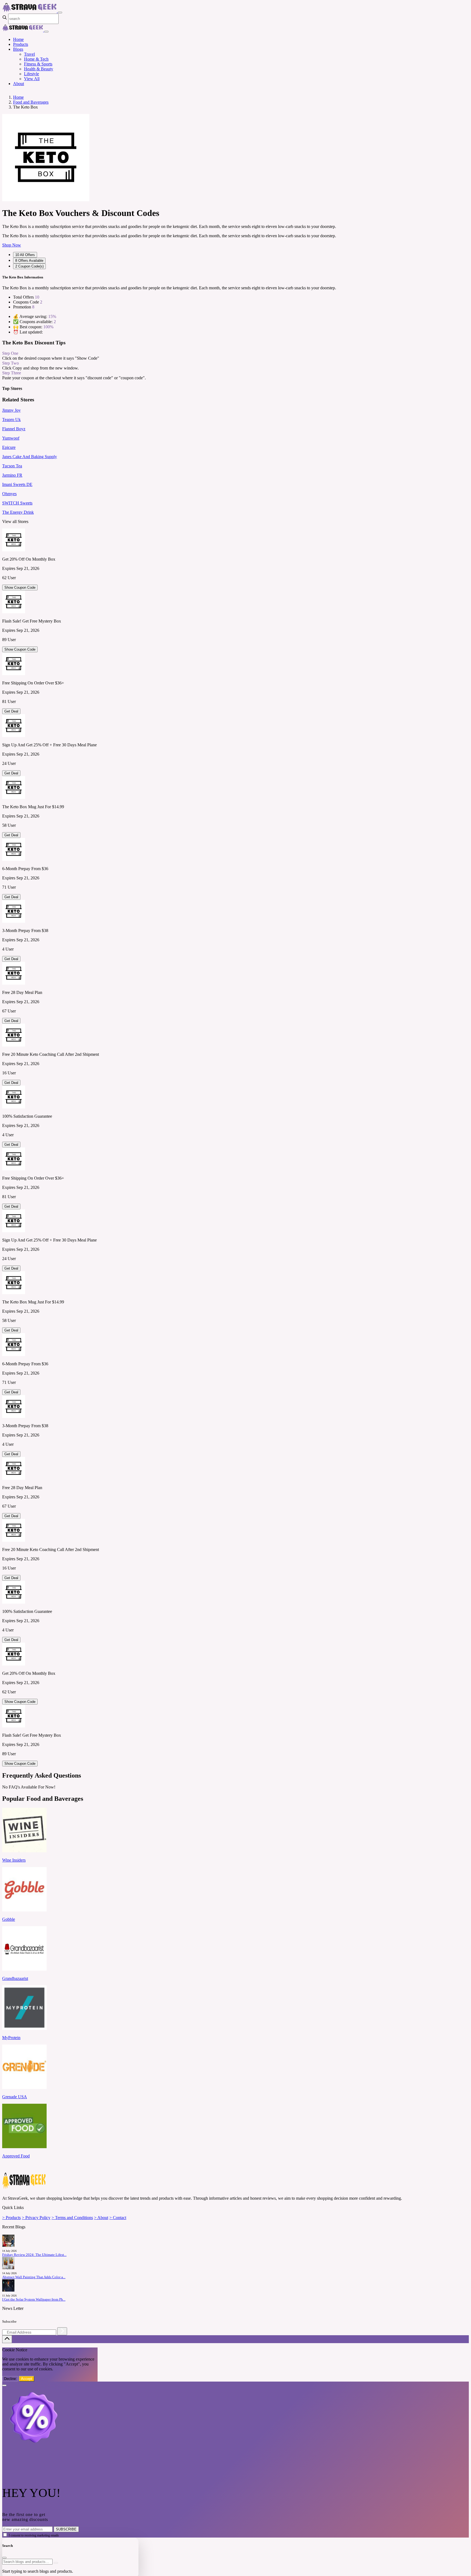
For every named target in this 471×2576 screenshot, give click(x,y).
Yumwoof (11, 438)
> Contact (118, 2218)
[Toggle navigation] (60, 13)
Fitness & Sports (38, 64)
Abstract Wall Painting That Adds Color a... (34, 2277)
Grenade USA (15, 2097)
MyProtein (11, 2038)
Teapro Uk (11, 420)
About (19, 84)
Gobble (9, 1919)
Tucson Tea (12, 466)
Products (21, 44)
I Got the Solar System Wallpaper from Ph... (34, 2300)
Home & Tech (36, 59)
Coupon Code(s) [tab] (29, 266)
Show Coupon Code (20, 587)
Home (18, 39)
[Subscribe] (62, 2331)
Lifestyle (31, 74)
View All (32, 79)
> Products (11, 2218)
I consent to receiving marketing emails (34, 2535)
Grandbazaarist (15, 1978)
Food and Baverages (31, 102)
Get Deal (11, 711)
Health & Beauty (39, 69)
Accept (27, 2379)
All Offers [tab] (25, 255)
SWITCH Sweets (17, 503)
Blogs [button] (18, 49)
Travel (29, 54)
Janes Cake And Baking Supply (30, 457)
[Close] (46, 32)
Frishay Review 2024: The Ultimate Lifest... (34, 2255)
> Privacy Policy (36, 2218)
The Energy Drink (18, 512)
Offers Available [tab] (29, 261)
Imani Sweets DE (17, 484)
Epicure (9, 447)
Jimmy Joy (11, 410)
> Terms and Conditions (72, 2218)
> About (101, 2218)
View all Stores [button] (15, 521)
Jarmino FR (12, 475)
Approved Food (16, 2156)
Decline (10, 2379)
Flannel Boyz (14, 429)
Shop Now (12, 245)
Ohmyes (9, 494)
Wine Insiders (14, 1860)
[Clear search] (56, 2563)
